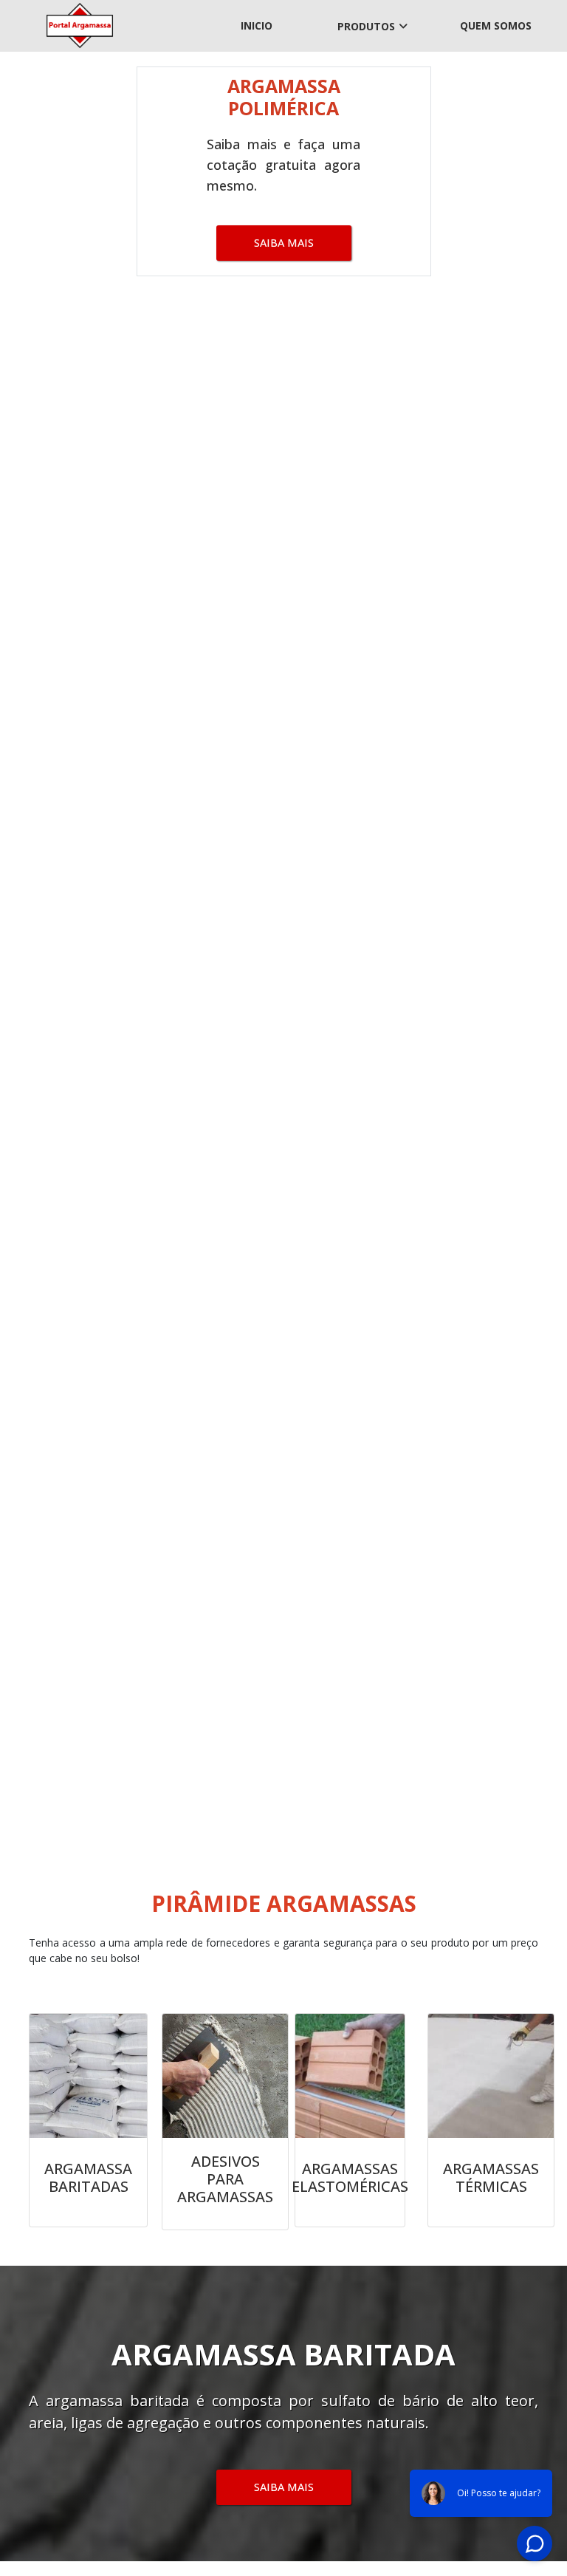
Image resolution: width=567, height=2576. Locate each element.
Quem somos (496, 25)
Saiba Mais (284, 243)
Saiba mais (284, 2487)
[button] (42, 953)
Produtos (366, 26)
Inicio (257, 25)
